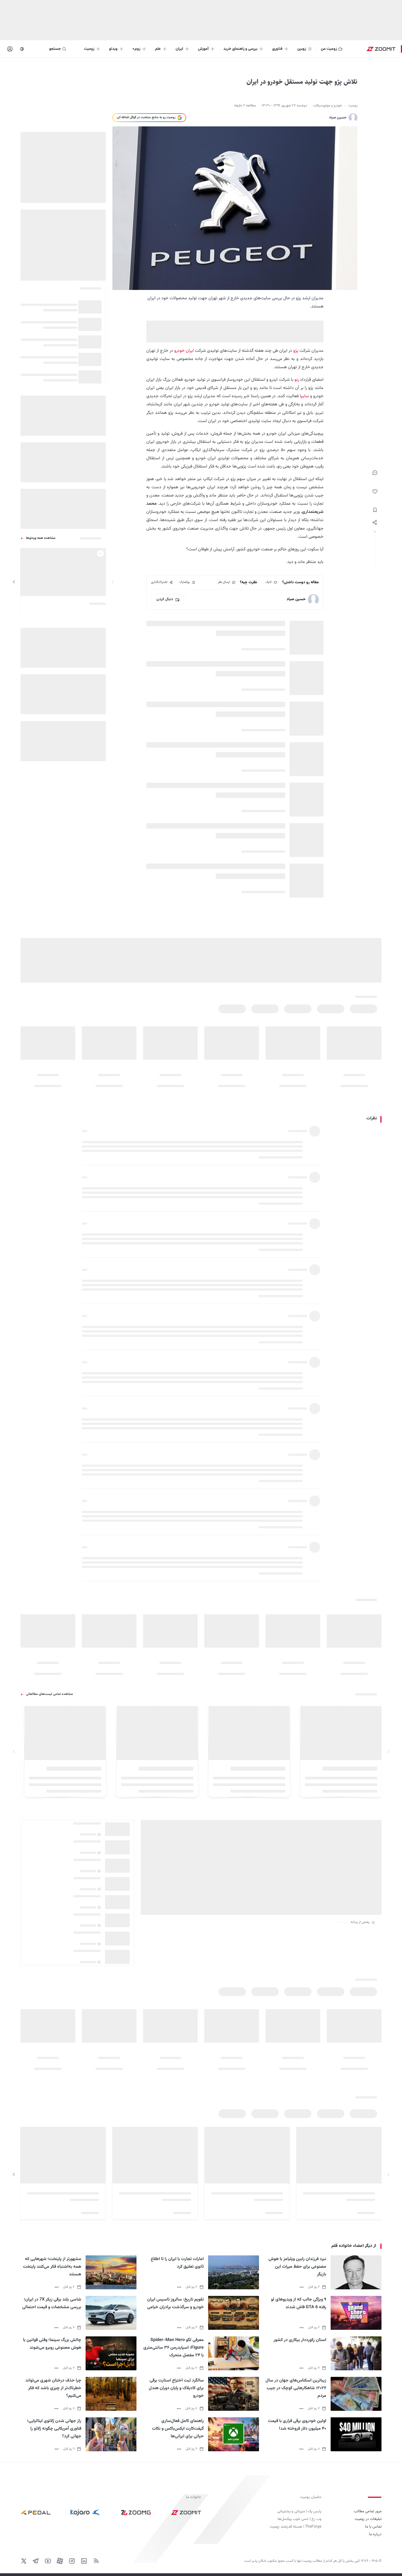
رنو (297, 380)
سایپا (305, 396)
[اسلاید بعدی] (14, 582)
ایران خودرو (184, 351)
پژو (296, 351)
